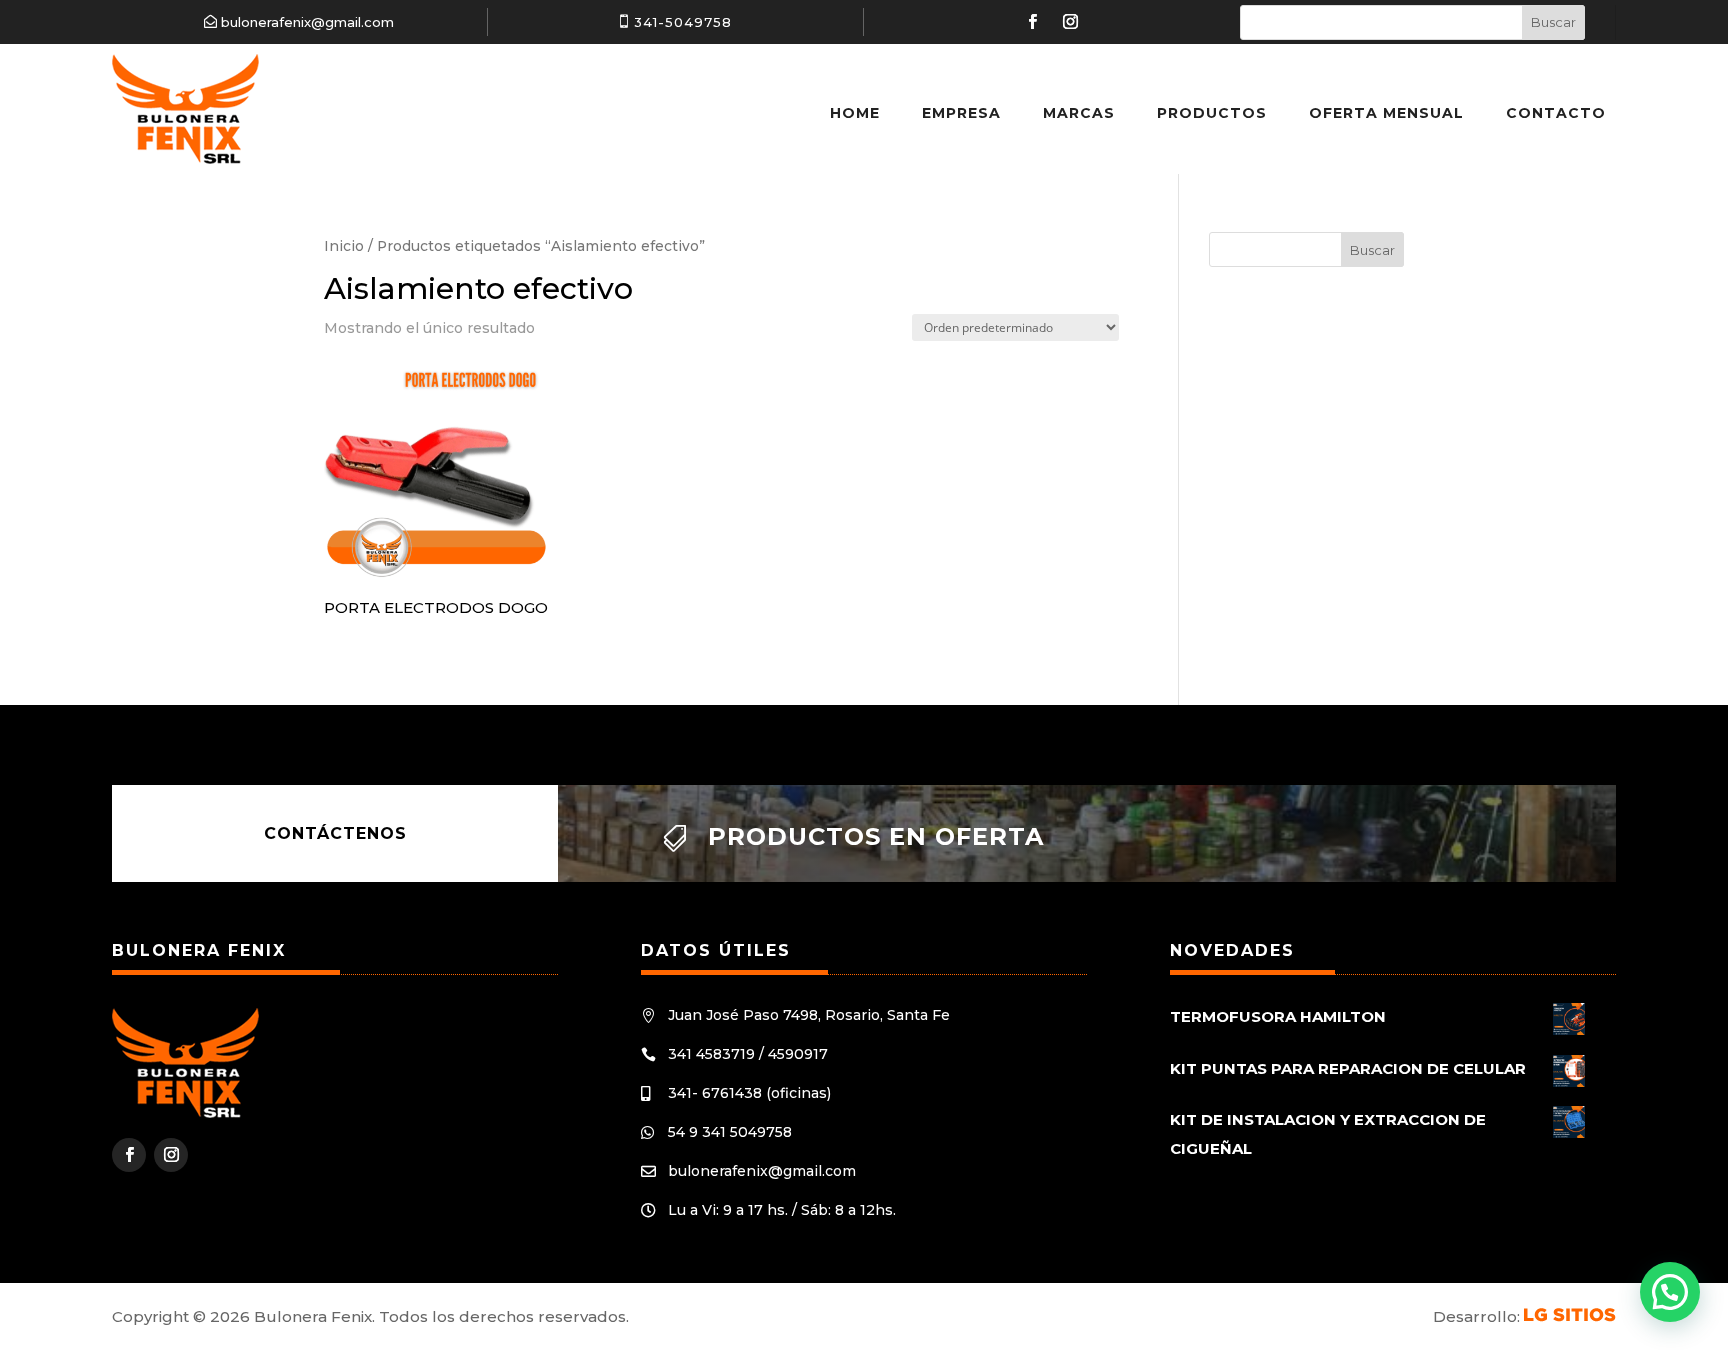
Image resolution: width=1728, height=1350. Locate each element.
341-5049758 (683, 22)
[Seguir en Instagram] (1071, 22)
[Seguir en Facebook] (1033, 22)
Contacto (1556, 113)
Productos (1212, 113)
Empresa (961, 113)
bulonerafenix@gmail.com (307, 22)
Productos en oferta (876, 836)
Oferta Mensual (1386, 113)
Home (855, 113)
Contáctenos (335, 833)
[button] (1670, 1292)
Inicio (344, 246)
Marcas (1079, 113)
